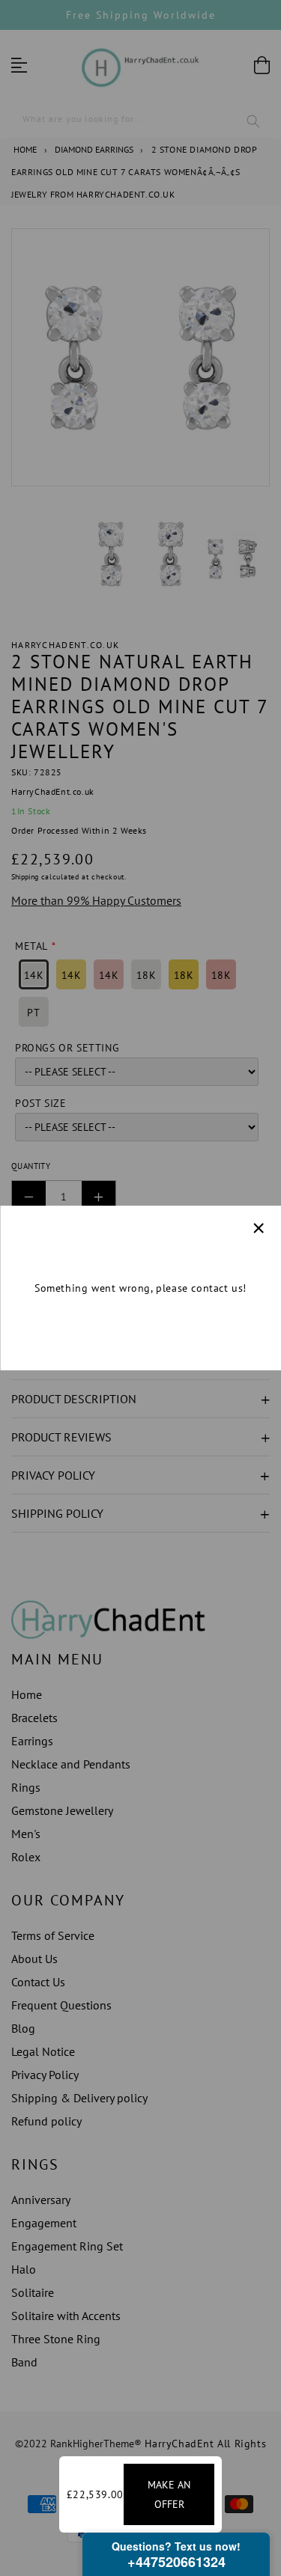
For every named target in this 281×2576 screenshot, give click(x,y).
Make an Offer (169, 2494)
